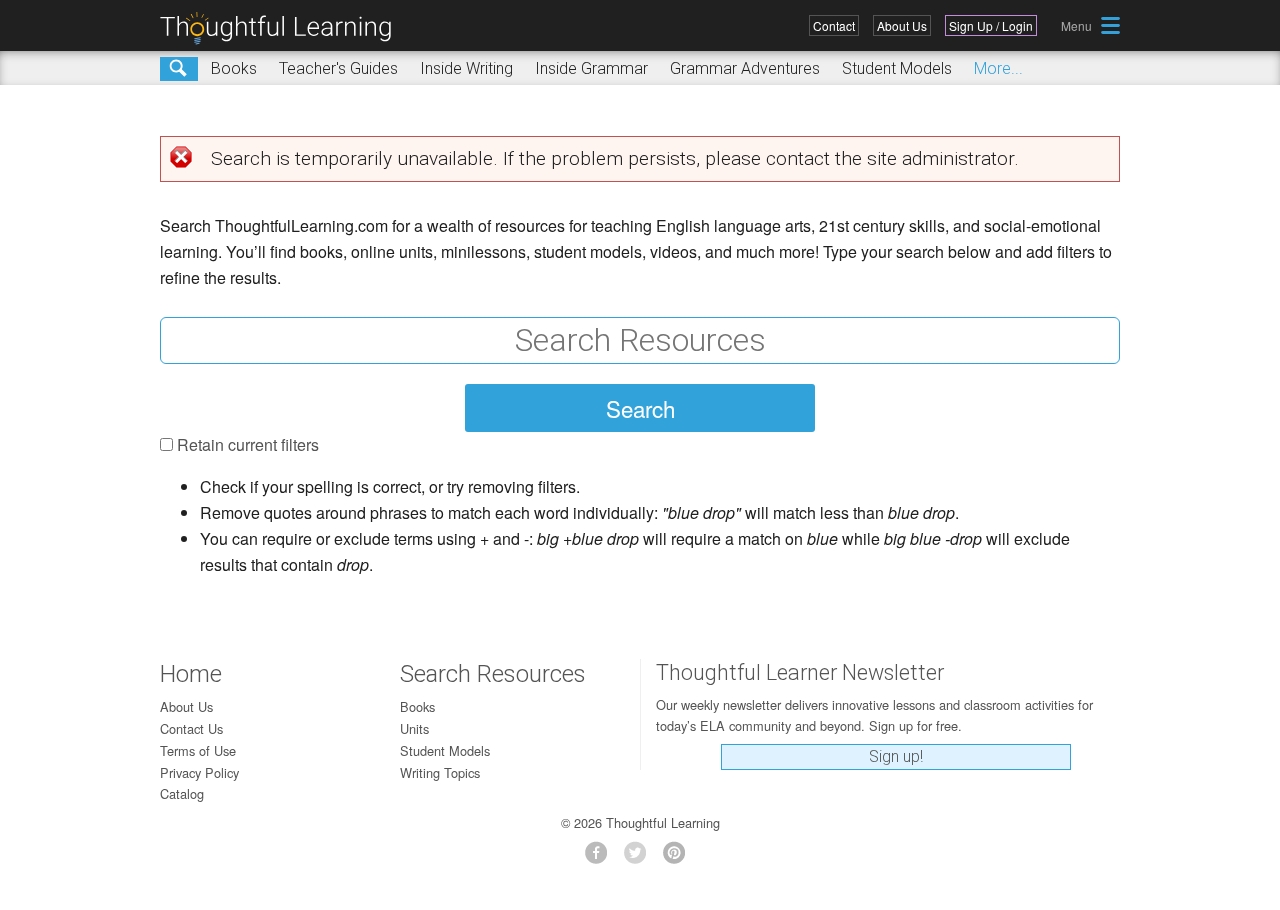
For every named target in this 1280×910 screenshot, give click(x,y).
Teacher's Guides (338, 68)
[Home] (283, 28)
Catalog (182, 793)
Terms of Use (198, 750)
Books (234, 68)
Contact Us (191, 728)
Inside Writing (466, 68)
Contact (834, 25)
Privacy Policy (199, 772)
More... (998, 68)
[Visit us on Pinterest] (679, 858)
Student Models (897, 68)
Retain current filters (248, 444)
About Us (902, 25)
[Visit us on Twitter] (640, 858)
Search (179, 69)
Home (191, 674)
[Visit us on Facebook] (601, 858)
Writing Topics (440, 772)
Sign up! (896, 756)
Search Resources (493, 674)
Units (414, 728)
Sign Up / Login (991, 25)
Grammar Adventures (745, 68)
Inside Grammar (591, 68)
